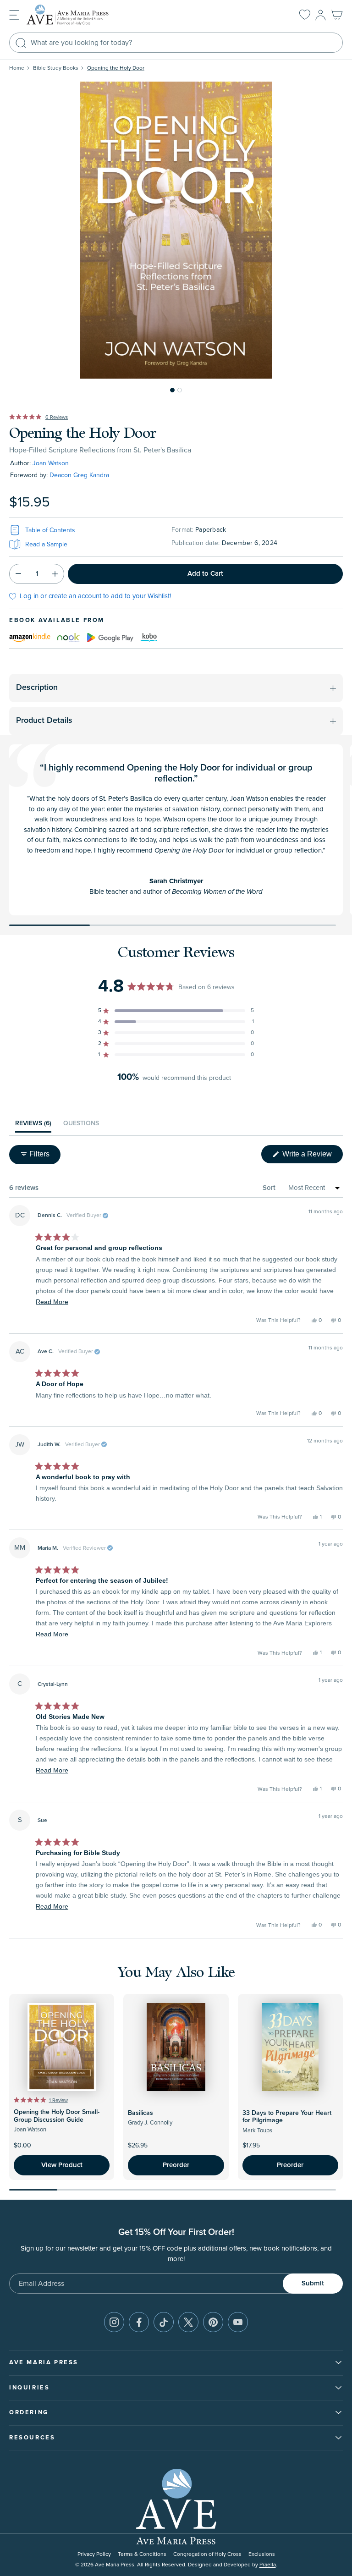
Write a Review (312, 1156)
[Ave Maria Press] (82, 15)
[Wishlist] (305, 15)
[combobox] (176, 43)
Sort (269, 1188)
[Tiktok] (164, 2322)
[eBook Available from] (30, 637)
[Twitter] (188, 2322)
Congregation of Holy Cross (207, 2554)
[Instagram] (114, 2322)
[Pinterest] (213, 2322)
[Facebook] (139, 2322)
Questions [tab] (81, 1126)
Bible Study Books (56, 68)
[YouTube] (238, 2322)
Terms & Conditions (142, 2554)
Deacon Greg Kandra (79, 475)
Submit (313, 2283)
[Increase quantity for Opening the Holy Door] (55, 574)
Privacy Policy (94, 2554)
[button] (14, 14)
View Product (62, 2165)
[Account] (321, 15)
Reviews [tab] (33, 1126)
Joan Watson (51, 463)
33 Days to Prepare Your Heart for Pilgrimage (287, 2117)
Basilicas (140, 2113)
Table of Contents (50, 530)
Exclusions (262, 2554)
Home (17, 68)
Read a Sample (46, 544)
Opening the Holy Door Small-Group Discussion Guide (57, 2116)
